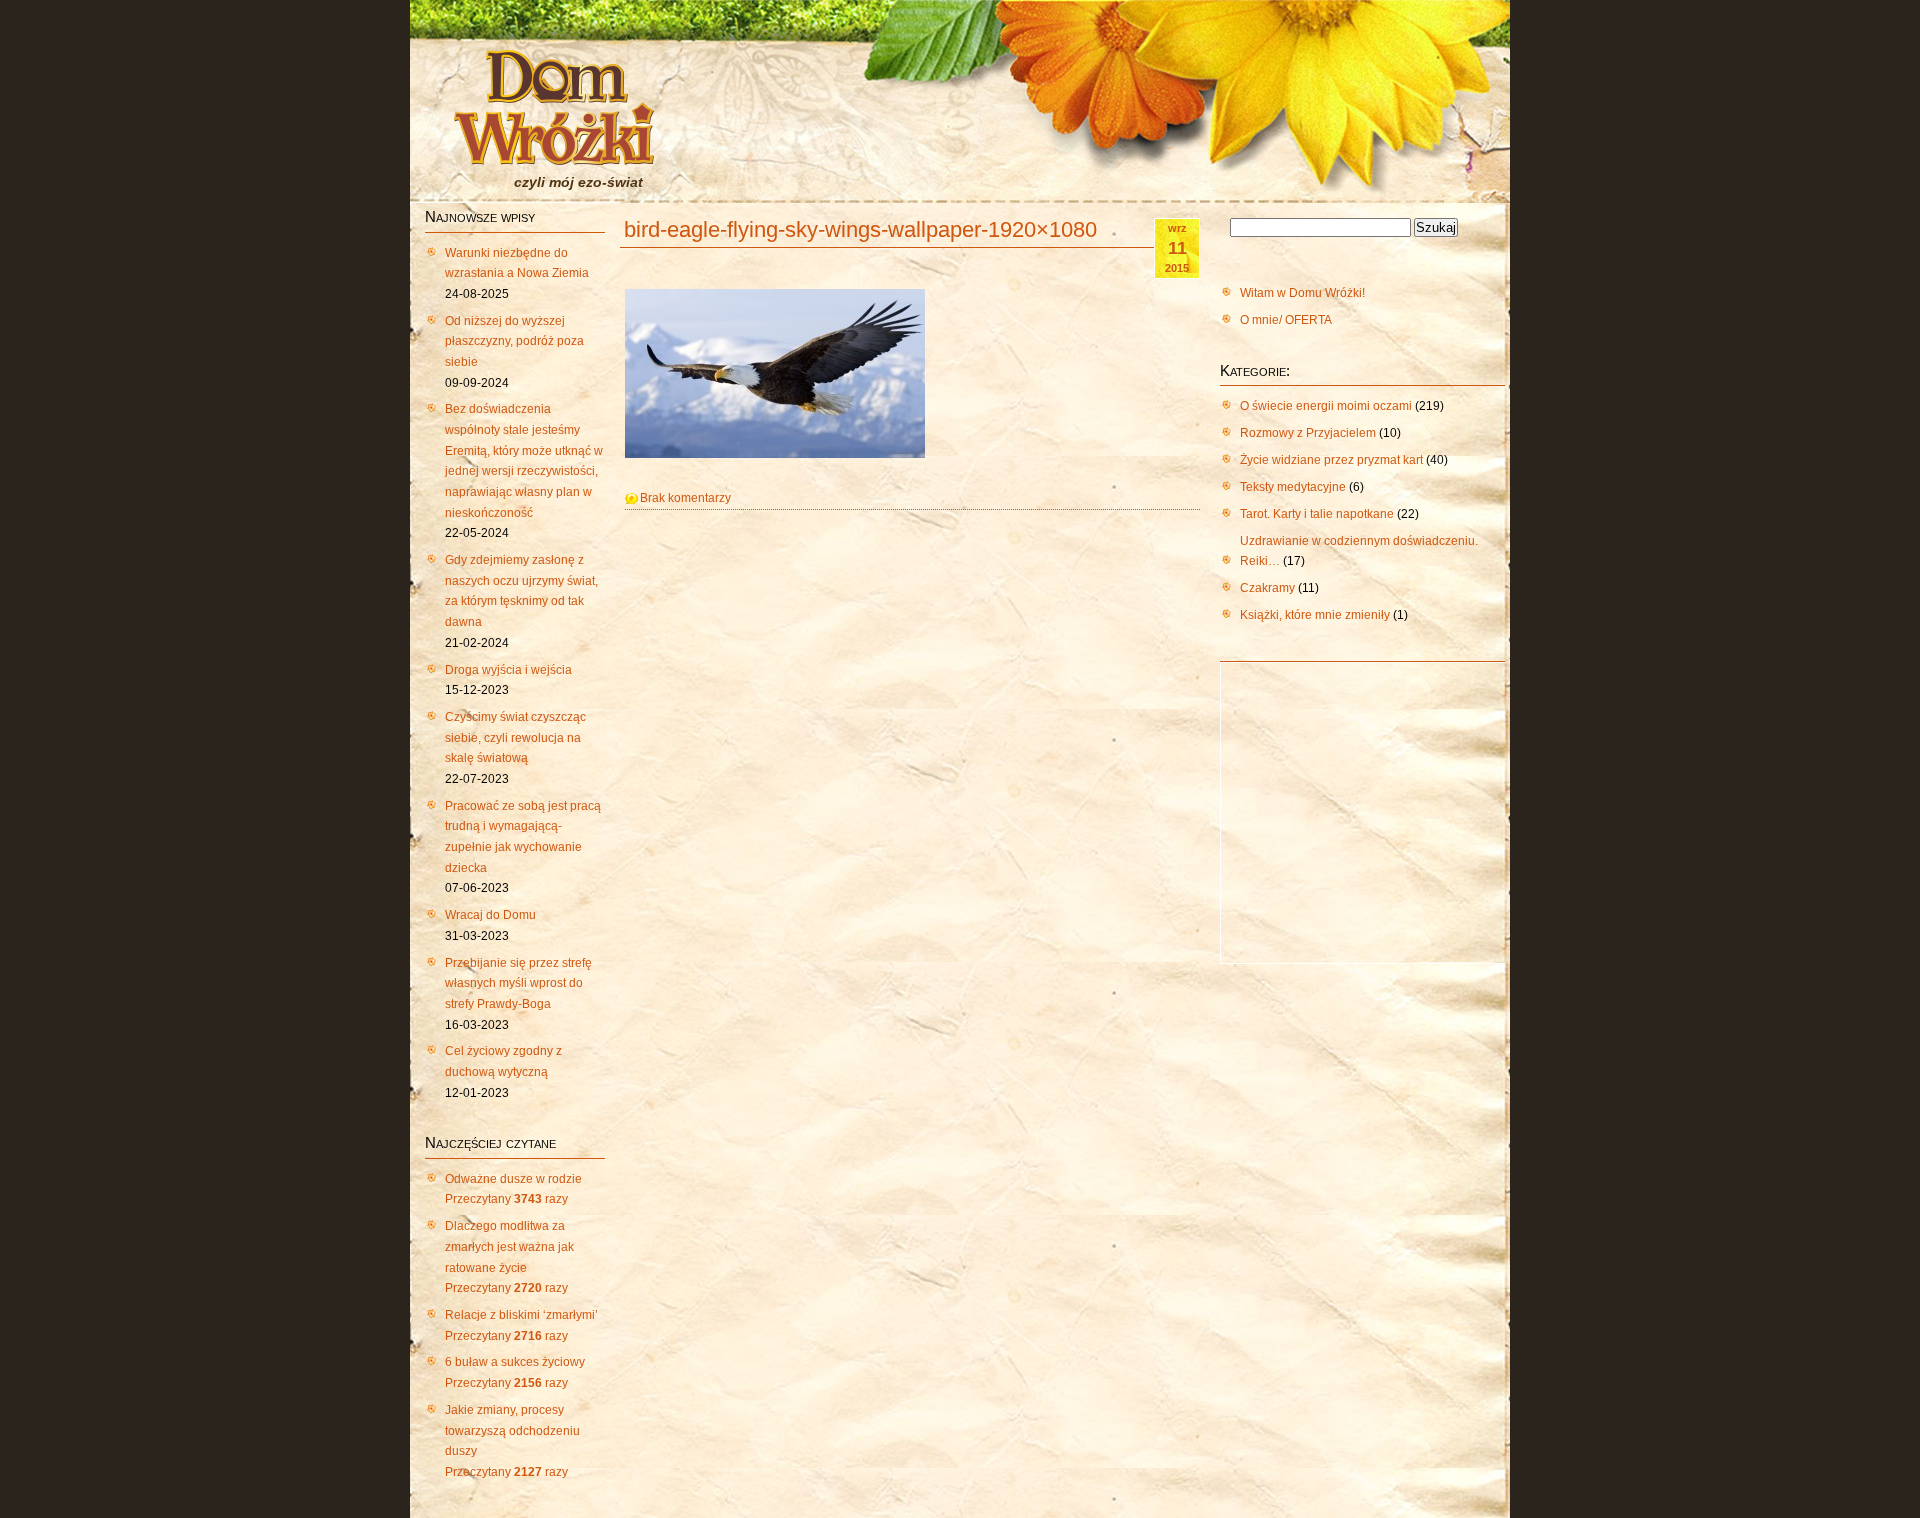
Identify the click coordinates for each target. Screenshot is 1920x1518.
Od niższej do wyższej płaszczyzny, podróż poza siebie (514, 341)
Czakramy (1267, 588)
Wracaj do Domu (490, 915)
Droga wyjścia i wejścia (508, 670)
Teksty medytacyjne (1293, 487)
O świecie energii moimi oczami (1326, 406)
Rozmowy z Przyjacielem (1308, 433)
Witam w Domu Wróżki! (1302, 293)
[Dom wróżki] (554, 153)
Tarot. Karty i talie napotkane (1317, 514)
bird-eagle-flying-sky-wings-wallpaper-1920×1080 (860, 229)
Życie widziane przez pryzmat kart (1331, 460)
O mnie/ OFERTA (1286, 320)
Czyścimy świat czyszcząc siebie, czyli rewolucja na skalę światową (515, 737)
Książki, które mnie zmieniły (1315, 615)
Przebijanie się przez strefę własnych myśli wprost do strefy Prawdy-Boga (518, 983)
